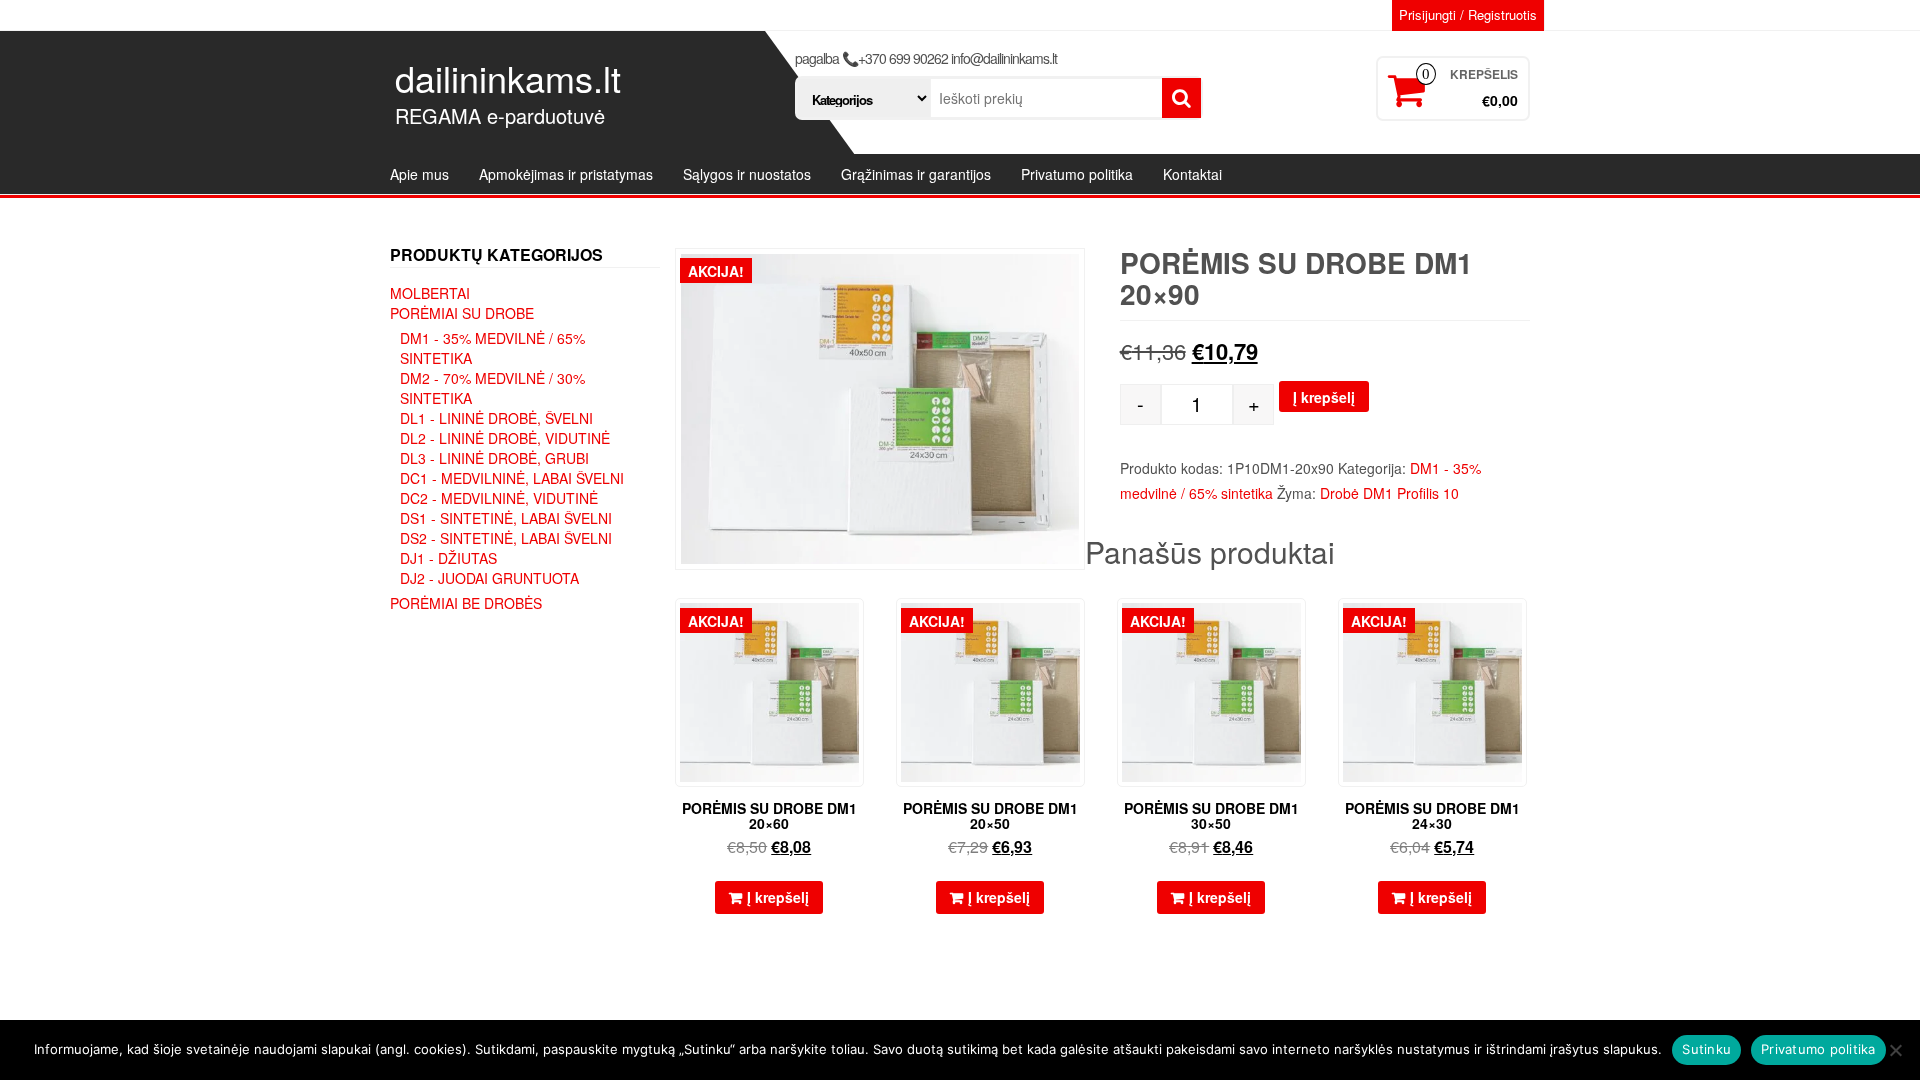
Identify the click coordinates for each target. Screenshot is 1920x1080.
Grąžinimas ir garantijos (916, 174)
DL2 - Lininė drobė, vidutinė (505, 438)
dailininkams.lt (508, 77)
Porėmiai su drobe (462, 313)
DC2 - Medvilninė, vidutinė (499, 498)
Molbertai (430, 293)
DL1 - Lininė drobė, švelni (496, 418)
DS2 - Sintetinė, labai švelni (506, 538)
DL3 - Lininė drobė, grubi (494, 458)
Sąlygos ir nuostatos (747, 174)
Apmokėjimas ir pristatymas (566, 174)
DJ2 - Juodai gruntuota (489, 578)
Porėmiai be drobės (466, 603)
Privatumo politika (1077, 174)
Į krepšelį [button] (778, 897)
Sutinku (1706, 1049)
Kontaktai (1192, 174)
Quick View (854, 627)
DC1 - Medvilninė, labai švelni (512, 478)
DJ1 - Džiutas (448, 558)
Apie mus (419, 174)
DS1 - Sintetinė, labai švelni (506, 518)
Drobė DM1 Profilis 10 (1389, 493)
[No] (1895, 1050)
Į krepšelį (1324, 397)
